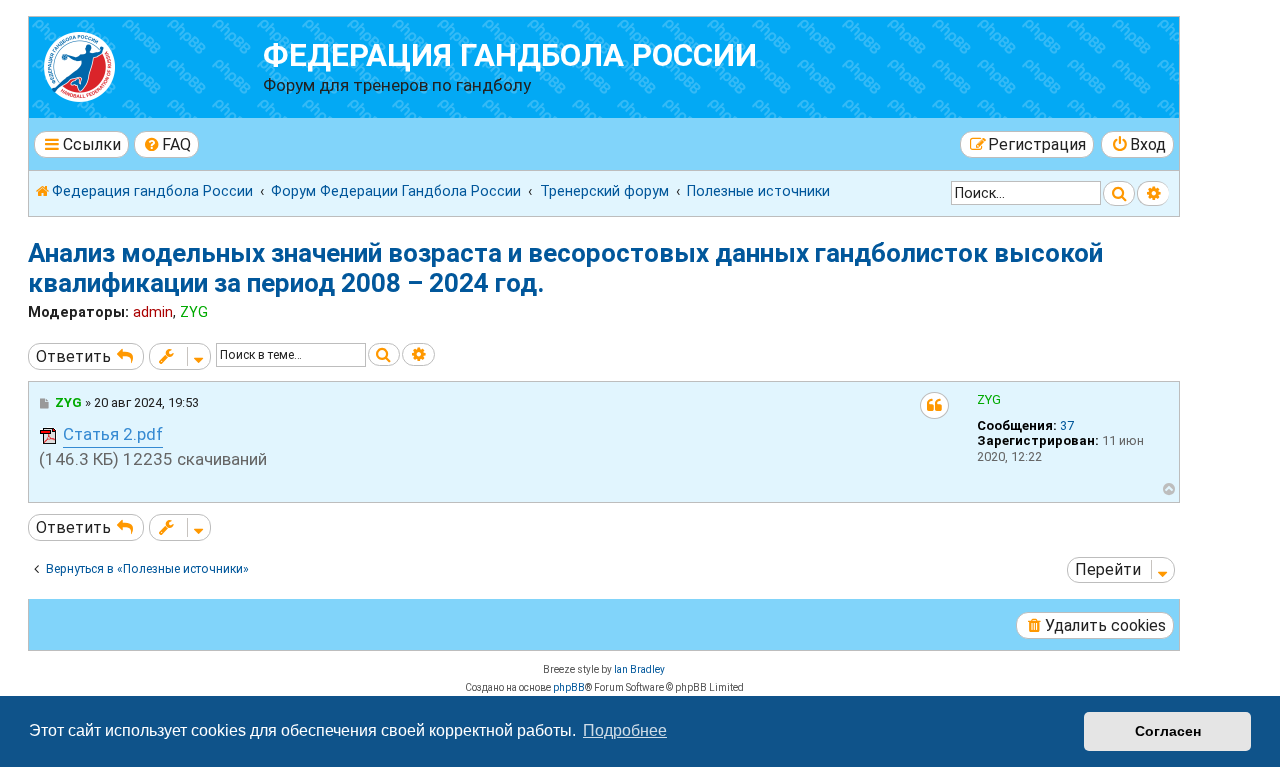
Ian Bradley (639, 669)
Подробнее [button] (625, 730)
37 (1067, 425)
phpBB (569, 687)
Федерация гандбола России (510, 55)
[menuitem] (167, 144)
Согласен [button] (1168, 731)
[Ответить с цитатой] (934, 405)
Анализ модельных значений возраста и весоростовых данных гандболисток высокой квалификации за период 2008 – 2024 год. (565, 268)
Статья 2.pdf (113, 434)
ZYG (194, 312)
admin (153, 312)
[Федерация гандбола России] (148, 64)
